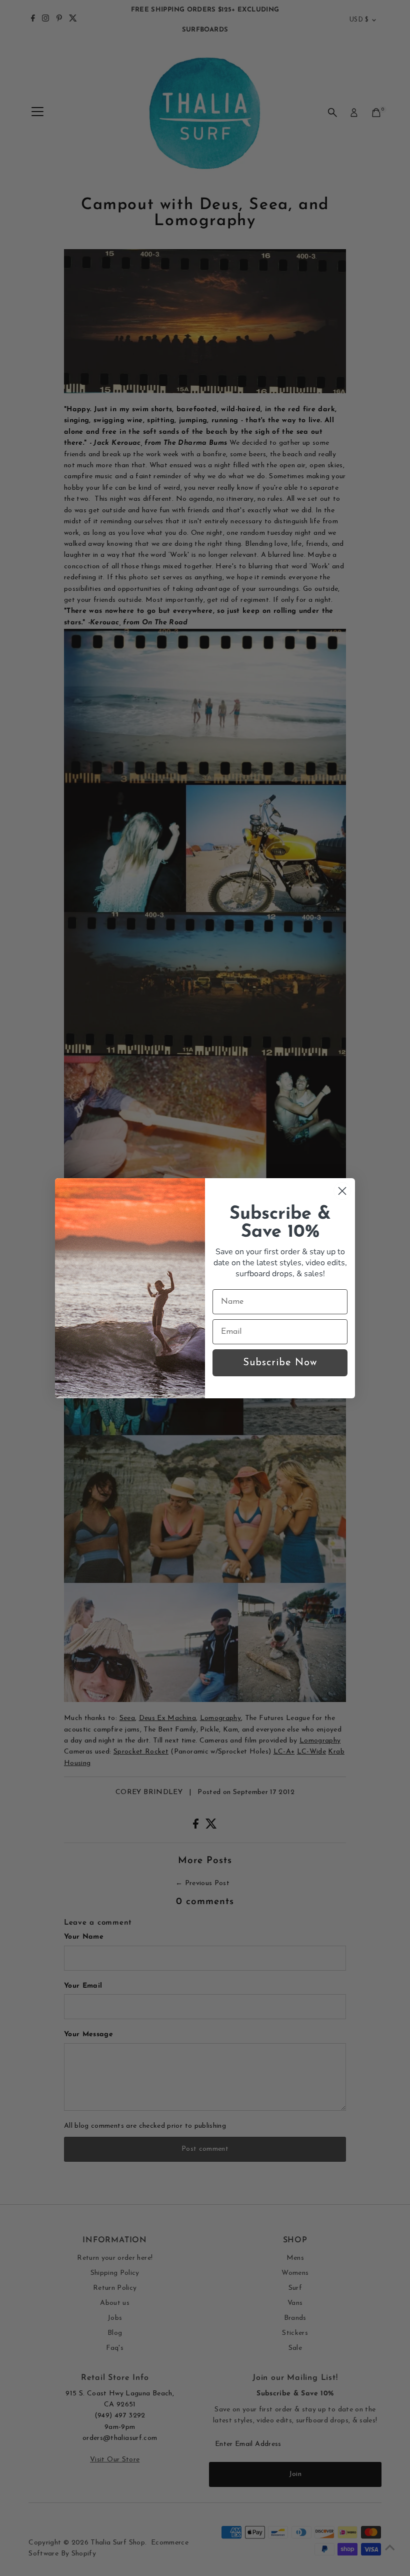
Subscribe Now (280, 1363)
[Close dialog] (342, 1191)
